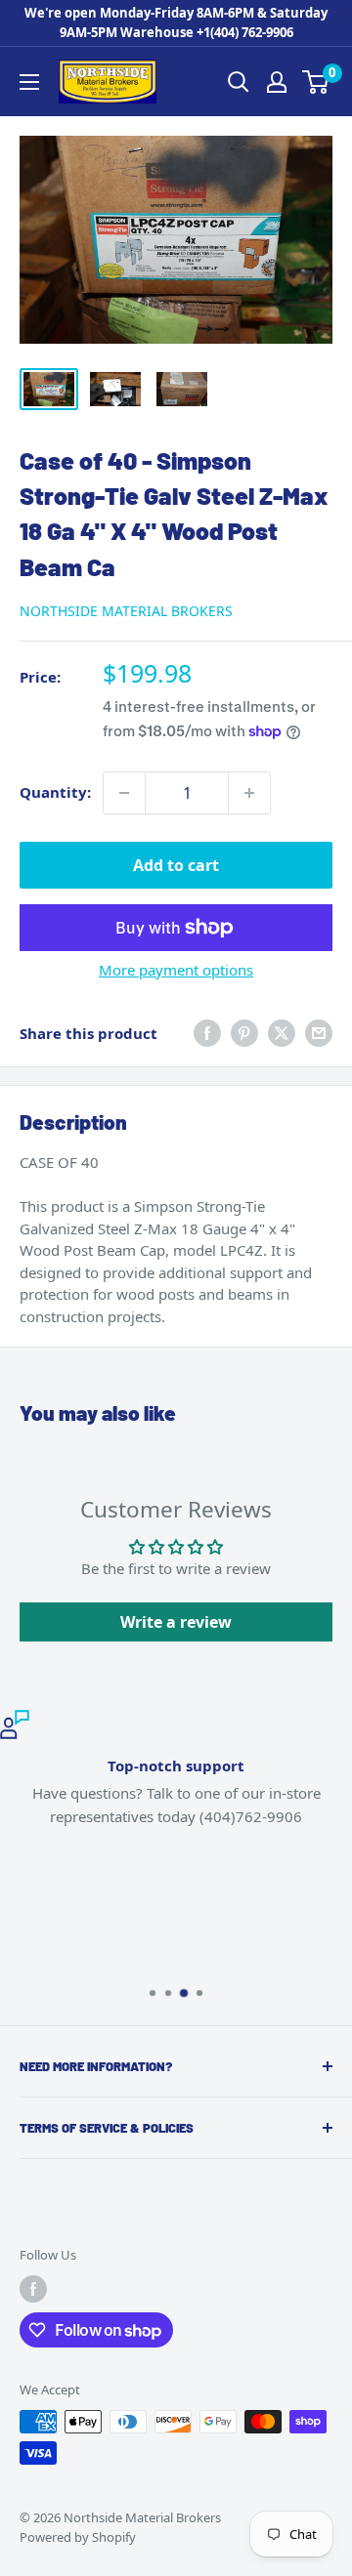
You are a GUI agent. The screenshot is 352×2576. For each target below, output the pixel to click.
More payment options (176, 970)
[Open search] (239, 82)
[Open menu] (29, 82)
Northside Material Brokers (126, 611)
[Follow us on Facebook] (33, 2289)
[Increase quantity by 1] (249, 793)
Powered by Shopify (78, 2537)
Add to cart (176, 865)
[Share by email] (319, 1033)
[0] (316, 82)
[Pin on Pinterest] (244, 1033)
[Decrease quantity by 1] (124, 793)
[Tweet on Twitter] (282, 1033)
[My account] (277, 82)
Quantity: (55, 792)
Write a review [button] (176, 1622)
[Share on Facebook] (207, 1033)
